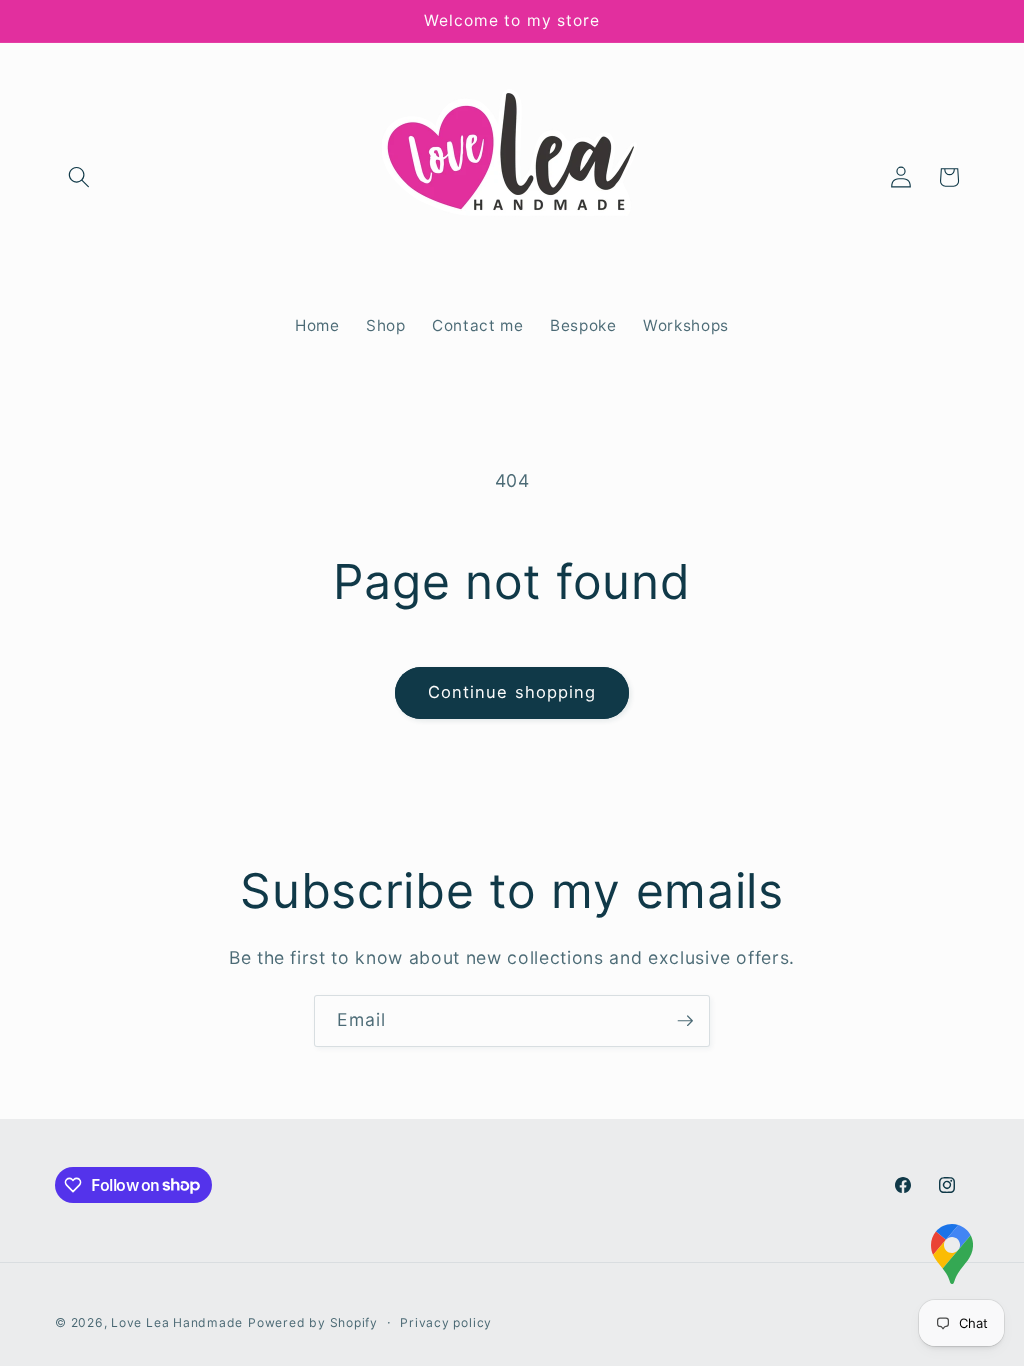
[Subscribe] (685, 1021)
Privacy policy (446, 1322)
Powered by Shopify (313, 1322)
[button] (79, 177)
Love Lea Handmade (177, 1322)
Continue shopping (512, 692)
